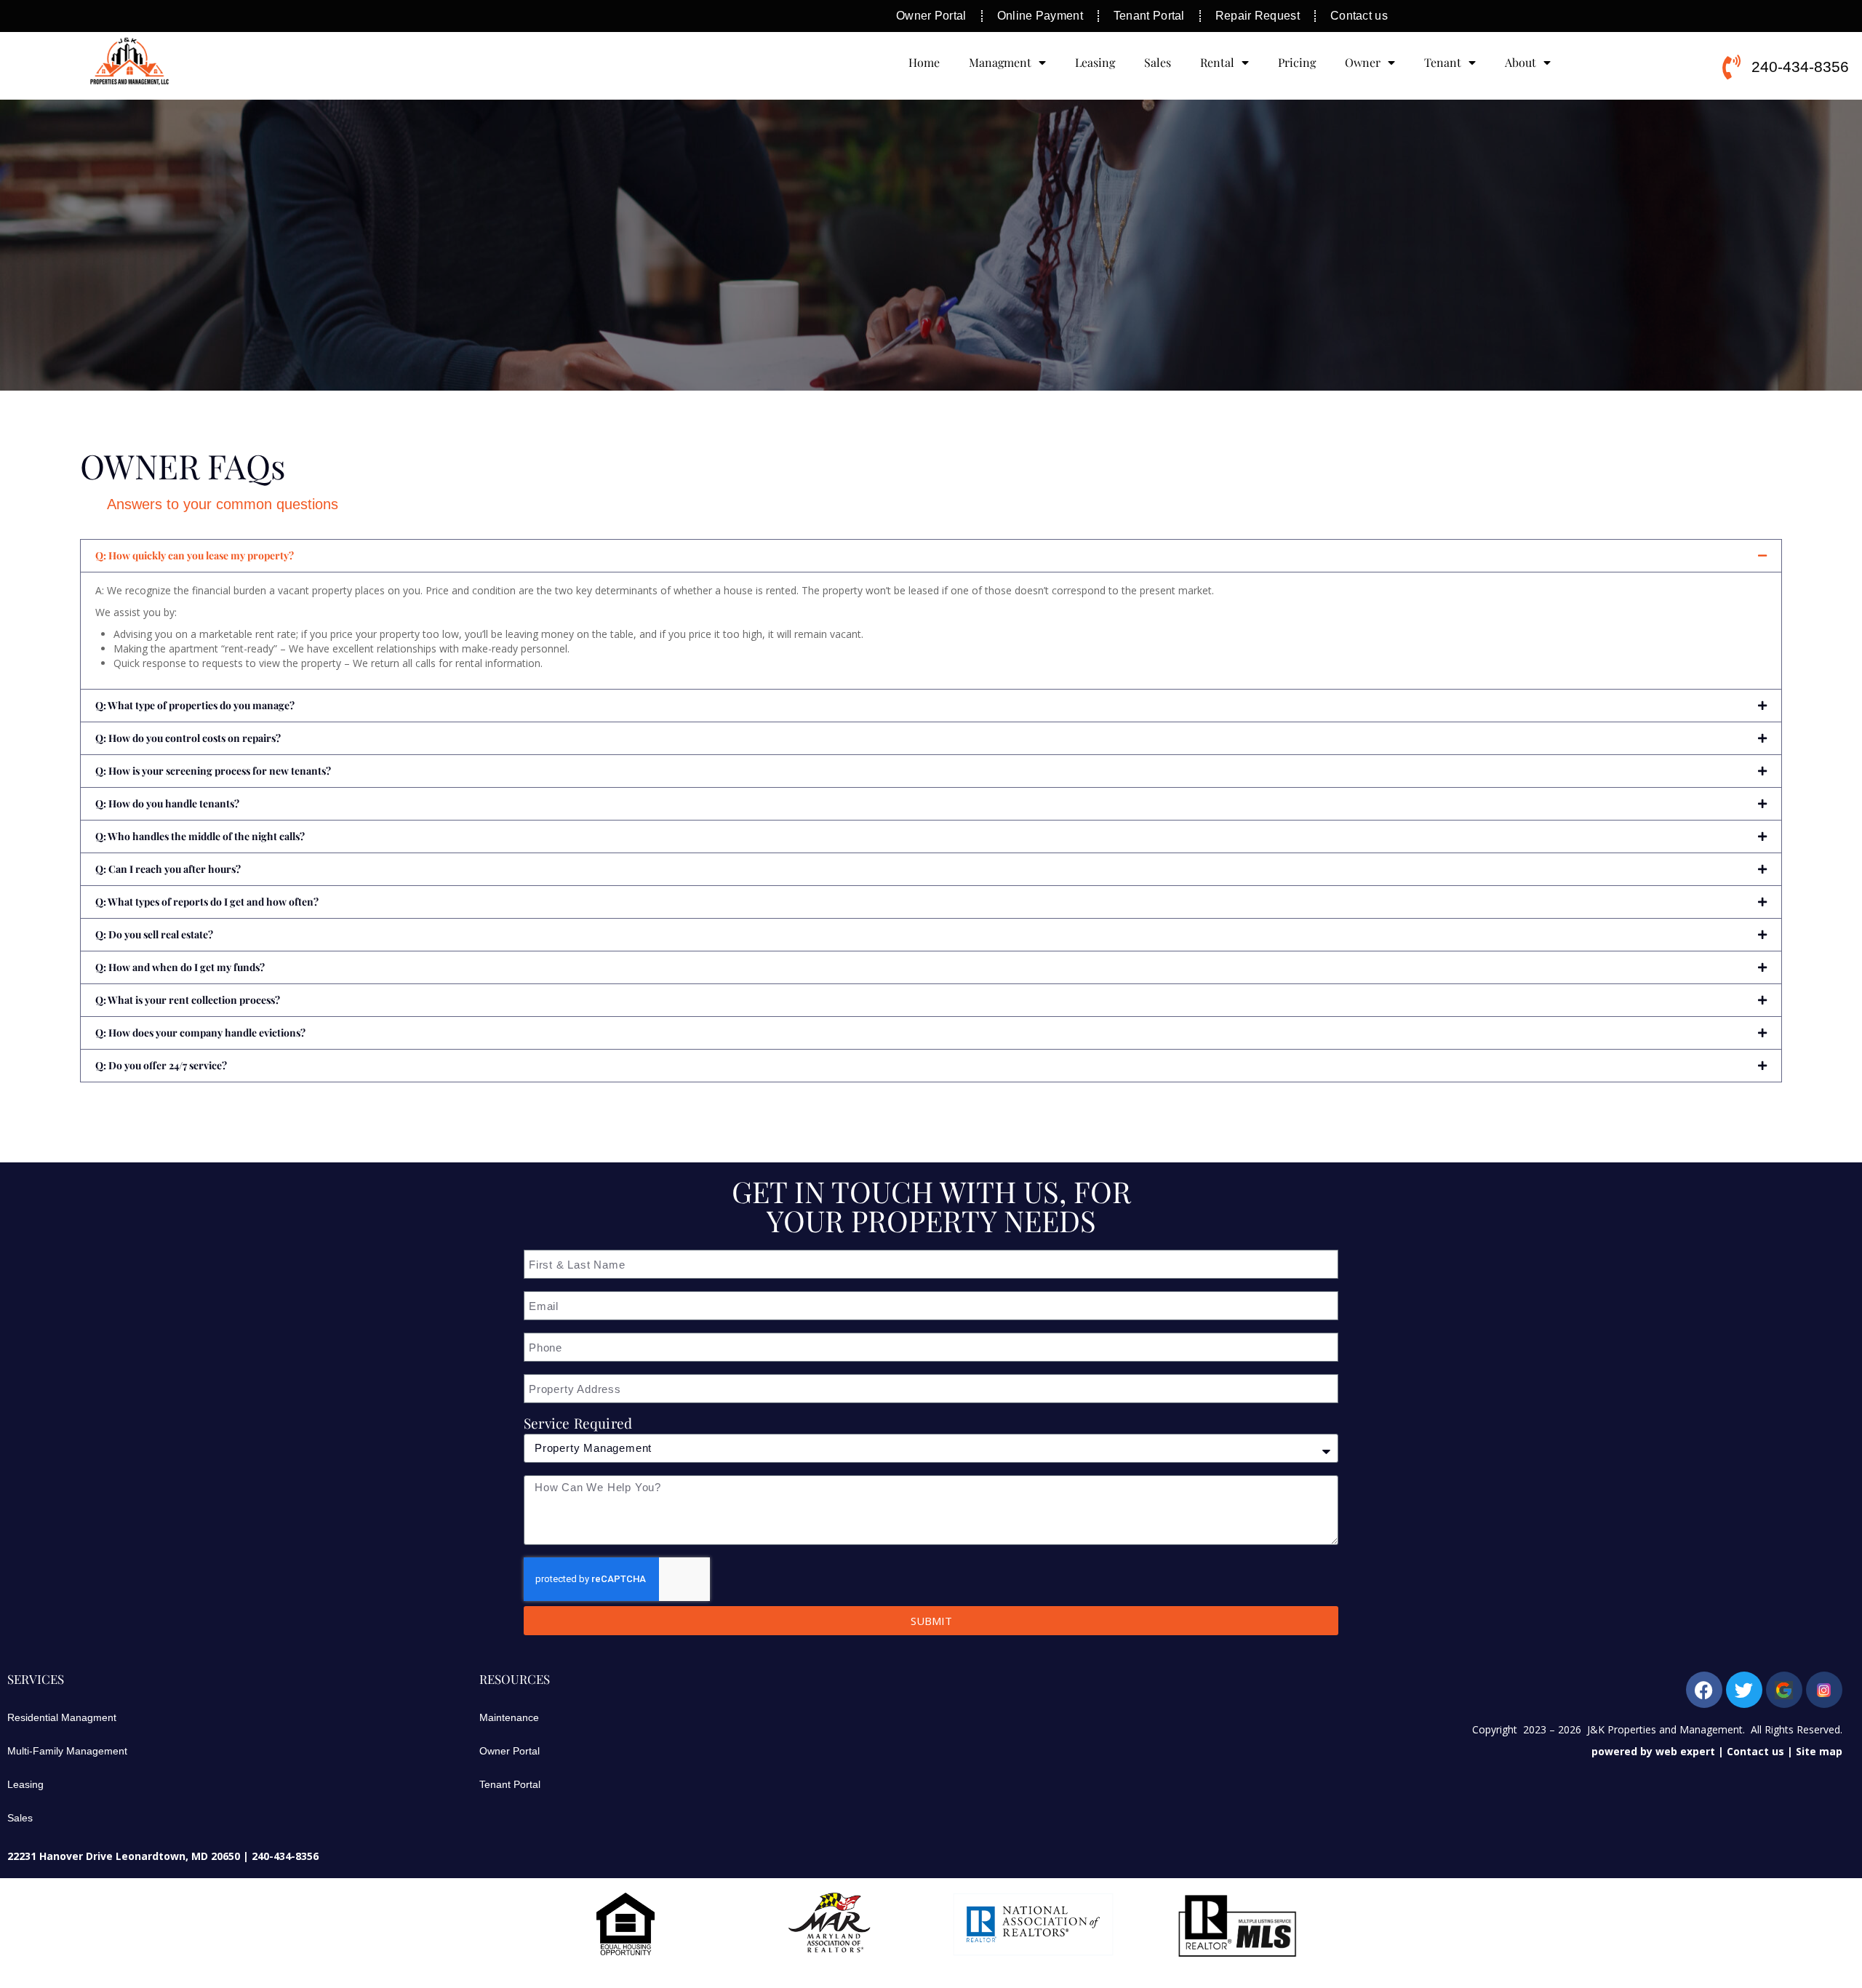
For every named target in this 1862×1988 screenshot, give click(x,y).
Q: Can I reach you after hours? (168, 869)
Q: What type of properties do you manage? (195, 705)
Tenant (1443, 62)
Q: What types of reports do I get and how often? (207, 902)
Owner (1363, 62)
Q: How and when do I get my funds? (180, 967)
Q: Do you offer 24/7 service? (161, 1065)
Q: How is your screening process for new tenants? (213, 771)
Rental (1217, 62)
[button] (931, 556)
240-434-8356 (285, 1856)
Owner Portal (510, 1751)
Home (924, 62)
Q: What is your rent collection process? (188, 1000)
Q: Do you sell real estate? (154, 934)
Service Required (578, 1423)
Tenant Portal (510, 1784)
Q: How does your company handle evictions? (200, 1033)
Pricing (1297, 62)
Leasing (1095, 62)
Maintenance (509, 1717)
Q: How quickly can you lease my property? (195, 555)
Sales (1158, 62)
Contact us (1755, 1751)
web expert (1685, 1751)
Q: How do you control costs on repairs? (188, 738)
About (1521, 62)
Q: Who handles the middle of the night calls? (200, 836)
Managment (1000, 62)
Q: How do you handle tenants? (167, 803)
